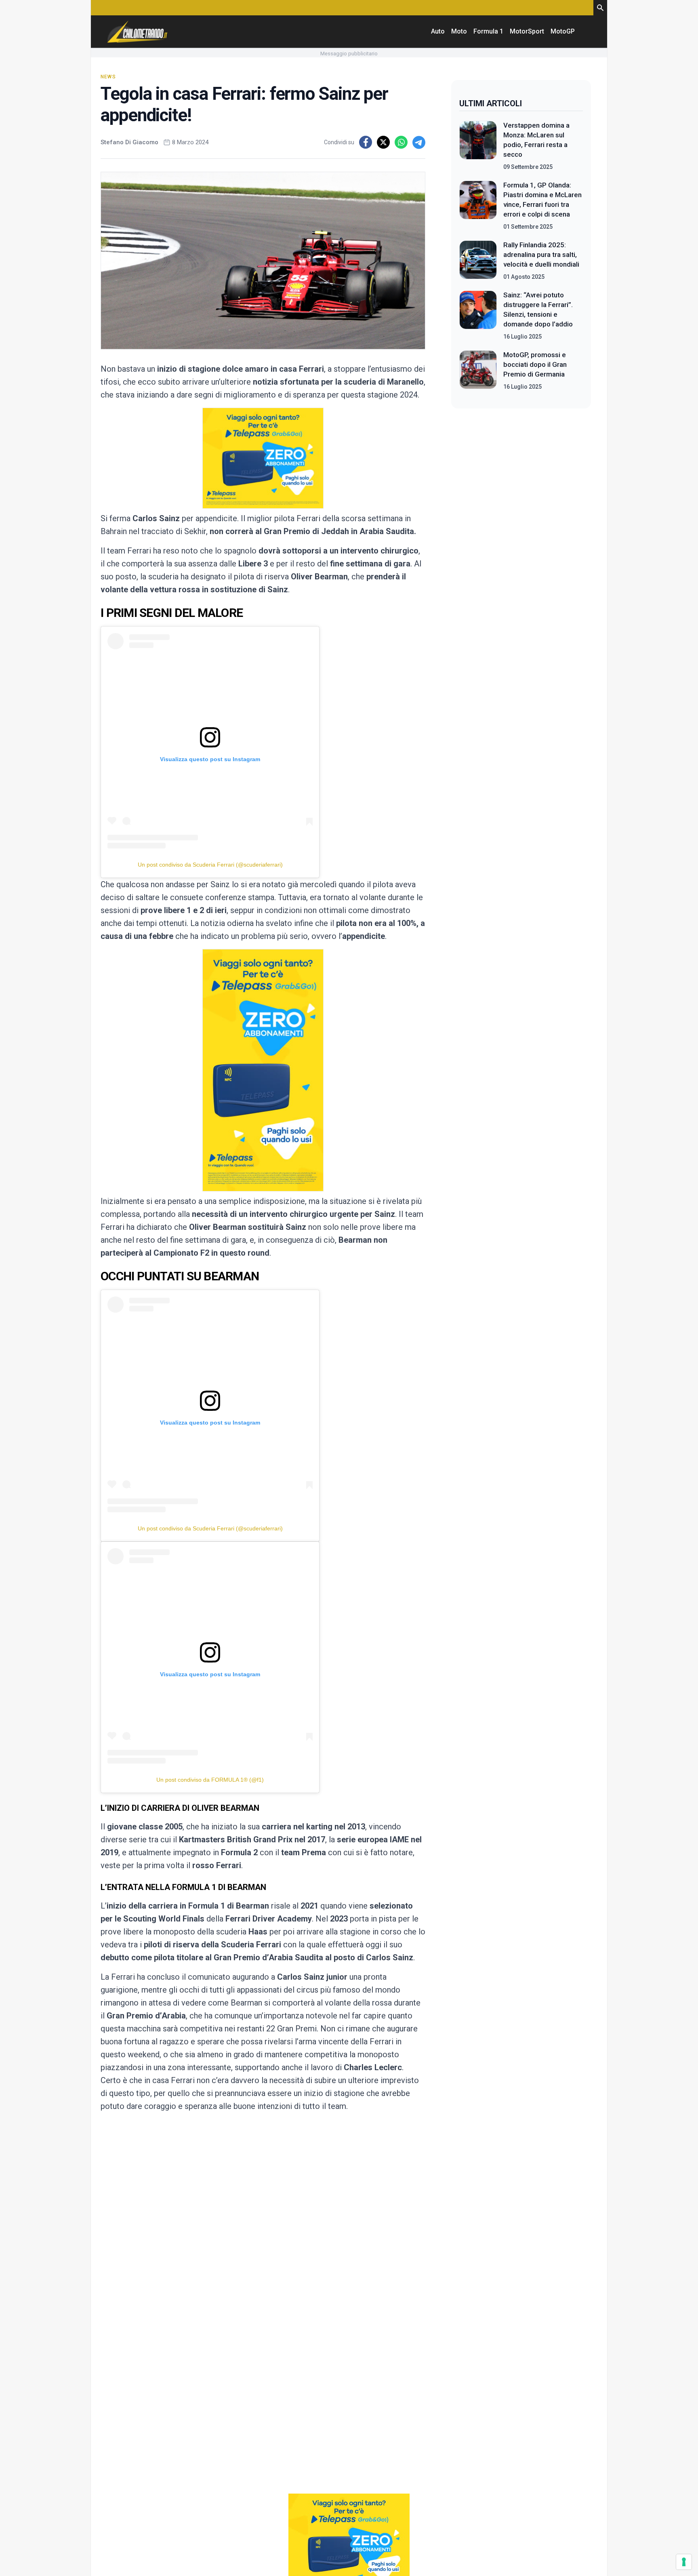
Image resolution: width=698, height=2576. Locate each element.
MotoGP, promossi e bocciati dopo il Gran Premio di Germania (535, 364)
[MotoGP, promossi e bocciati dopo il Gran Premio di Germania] (478, 370)
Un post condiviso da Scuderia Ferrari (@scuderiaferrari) (210, 865)
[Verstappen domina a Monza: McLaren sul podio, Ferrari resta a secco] (478, 146)
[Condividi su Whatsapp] (401, 142)
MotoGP (563, 31)
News (108, 77)
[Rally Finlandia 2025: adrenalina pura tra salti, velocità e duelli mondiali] (478, 261)
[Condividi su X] (383, 142)
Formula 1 (488, 31)
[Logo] (137, 32)
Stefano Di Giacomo (129, 142)
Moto (459, 31)
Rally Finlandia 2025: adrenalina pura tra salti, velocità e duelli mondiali (541, 255)
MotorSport (527, 31)
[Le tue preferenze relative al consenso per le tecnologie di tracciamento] (684, 2562)
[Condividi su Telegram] (419, 142)
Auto (438, 31)
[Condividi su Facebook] (366, 142)
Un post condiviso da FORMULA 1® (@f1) (210, 1780)
